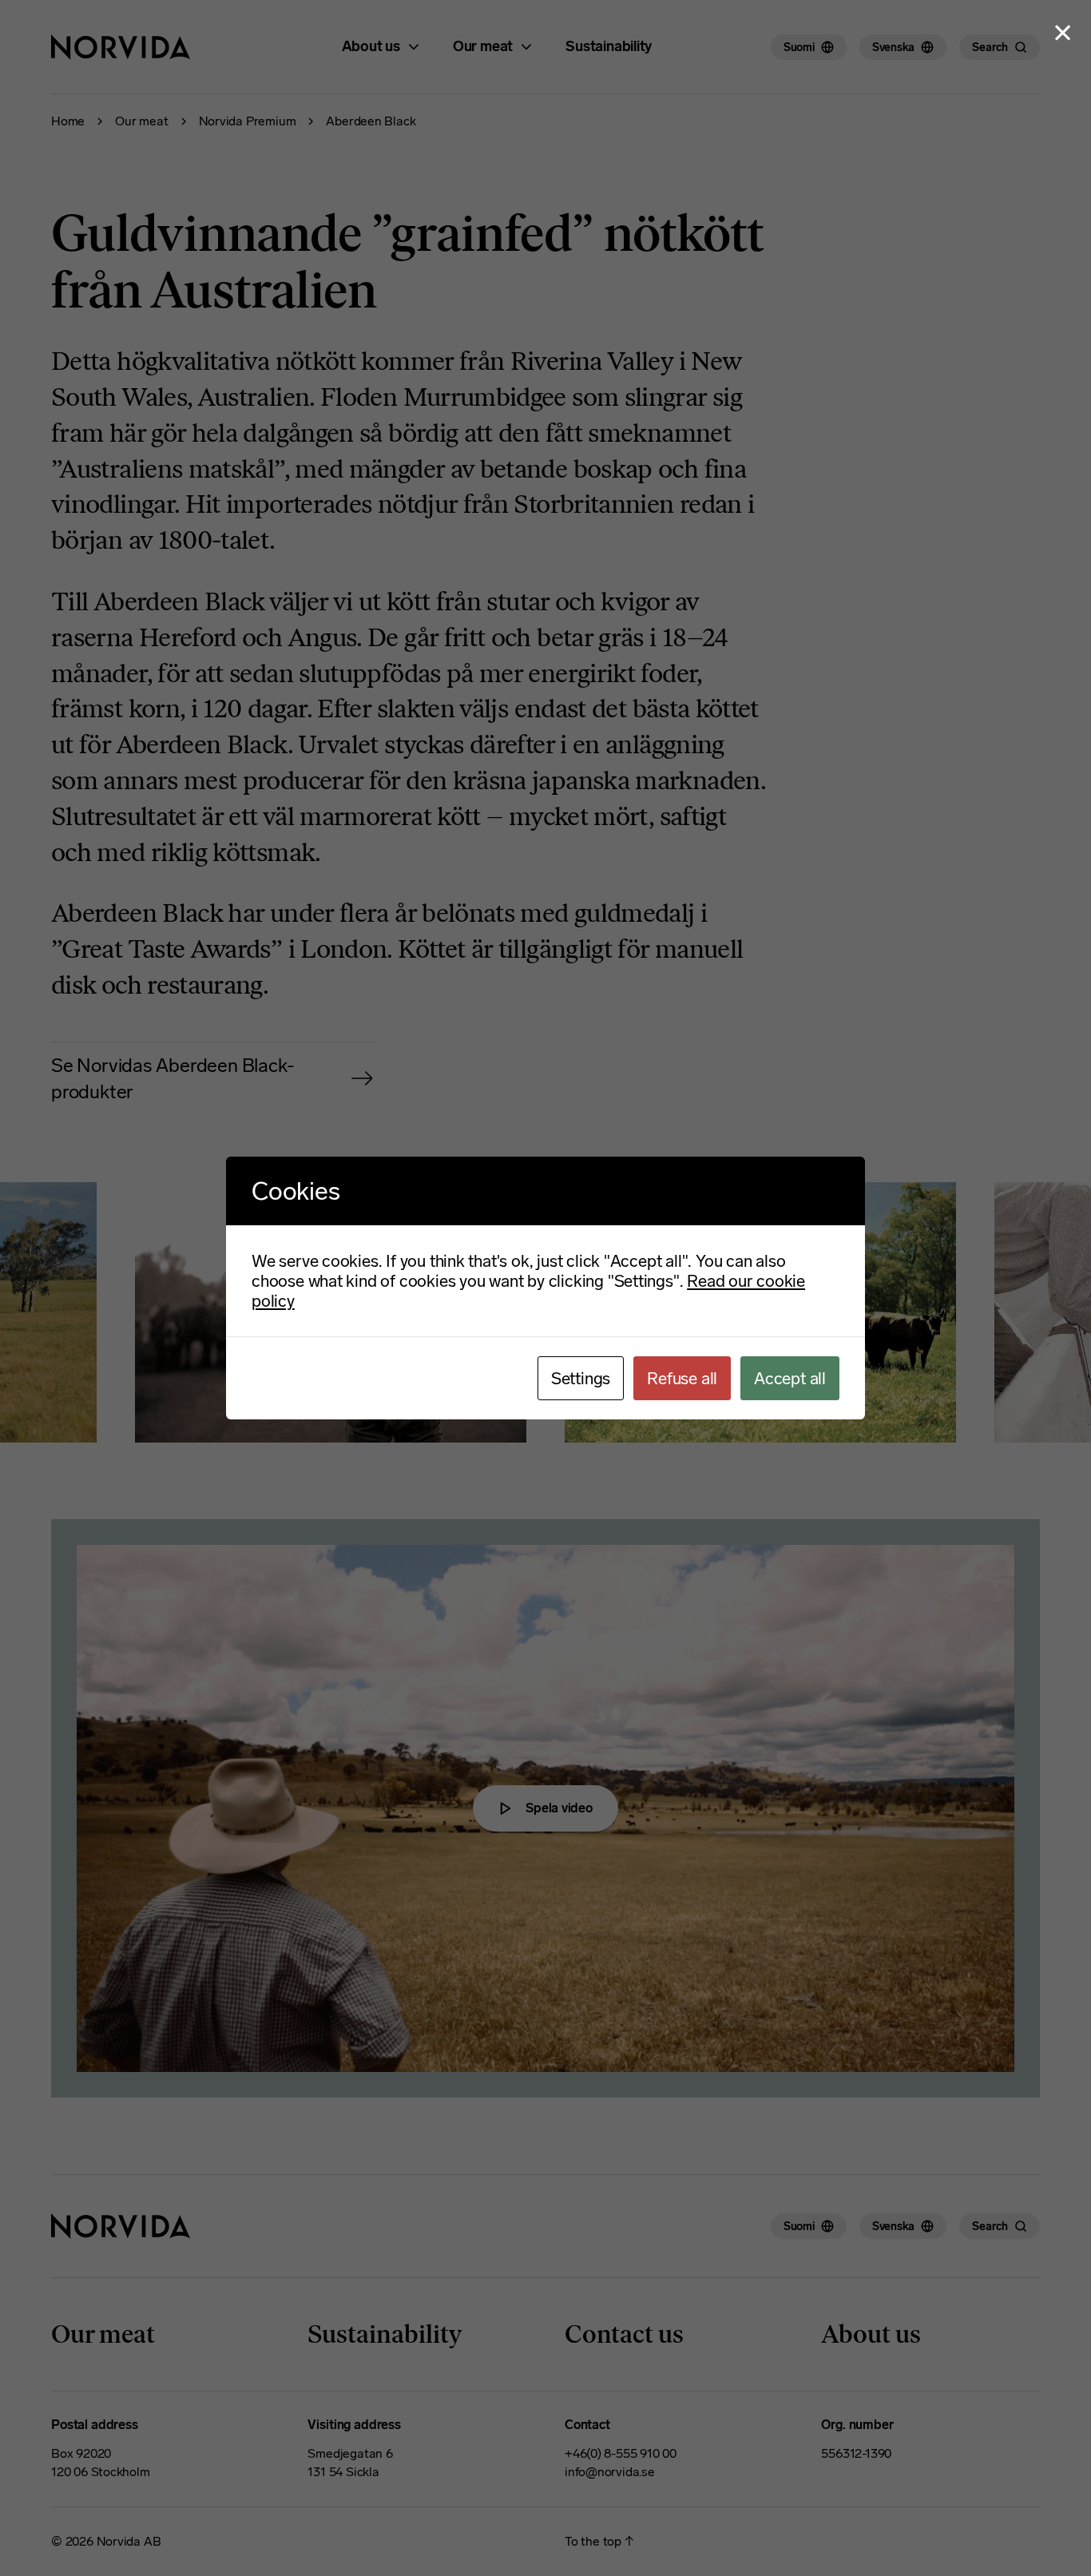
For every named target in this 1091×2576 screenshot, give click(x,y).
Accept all (790, 1378)
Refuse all (682, 1378)
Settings (581, 1378)
